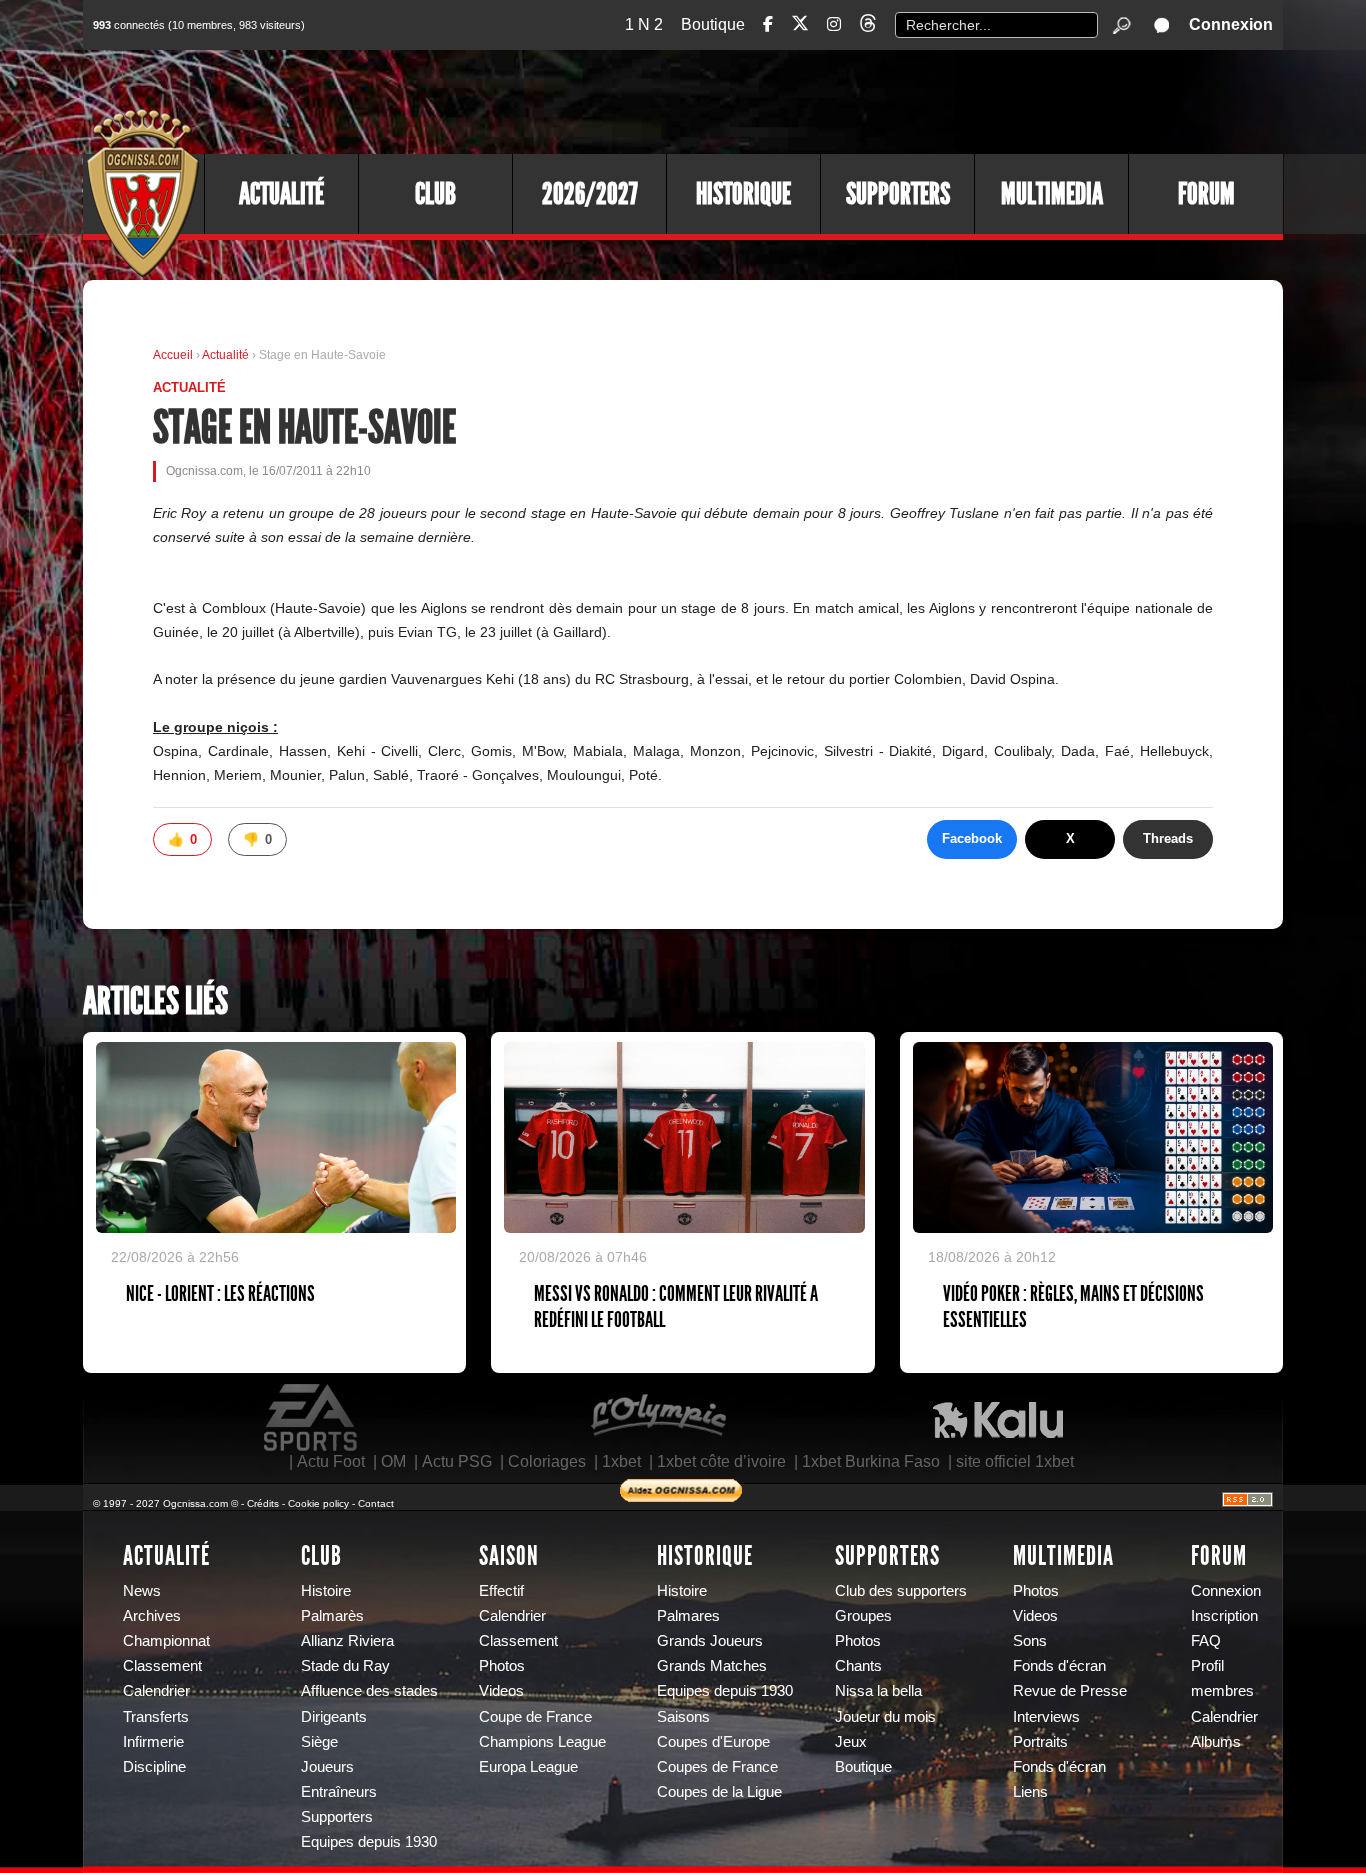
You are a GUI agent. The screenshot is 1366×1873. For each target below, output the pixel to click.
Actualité (281, 194)
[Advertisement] (918, 100)
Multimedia (1052, 194)
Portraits (1040, 1742)
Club (435, 194)
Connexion (1231, 24)
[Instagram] (834, 24)
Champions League (542, 1742)
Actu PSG (457, 1461)
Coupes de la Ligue (719, 1792)
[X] (800, 26)
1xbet (621, 1461)
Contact (376, 1503)
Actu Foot (331, 1461)
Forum (1206, 194)
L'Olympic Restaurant (658, 1418)
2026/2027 (590, 194)
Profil (1207, 1666)
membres (1222, 1691)
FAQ (1206, 1641)
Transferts (156, 1717)
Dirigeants (334, 1717)
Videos (501, 1691)
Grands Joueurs (710, 1641)
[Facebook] (768, 24)
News (142, 1591)
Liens (1030, 1792)
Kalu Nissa (998, 1418)
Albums (1216, 1742)
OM (393, 1461)
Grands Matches (712, 1666)
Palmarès (332, 1616)
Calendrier (156, 1691)
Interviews (1046, 1717)
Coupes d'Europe (713, 1742)
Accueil (173, 355)
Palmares (688, 1616)
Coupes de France (717, 1767)
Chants (858, 1666)
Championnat (166, 1641)
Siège (319, 1742)
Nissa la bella (878, 1691)
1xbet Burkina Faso (871, 1461)
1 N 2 (644, 24)
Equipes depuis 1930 (369, 1842)
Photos (502, 1666)
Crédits (263, 1503)
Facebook (972, 838)
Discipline (154, 1767)
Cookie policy (318, 1503)
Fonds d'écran (1059, 1666)
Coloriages (547, 1461)
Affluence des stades (369, 1691)
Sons (1030, 1641)
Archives (152, 1616)
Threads (1168, 838)
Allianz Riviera (347, 1641)
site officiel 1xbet (1015, 1461)
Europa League (528, 1767)
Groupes (863, 1616)
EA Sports (312, 1418)
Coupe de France (535, 1717)
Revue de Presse (1070, 1691)
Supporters (898, 194)
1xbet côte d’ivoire (721, 1461)
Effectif (501, 1591)
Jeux (851, 1742)
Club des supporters (901, 1591)
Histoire (326, 1591)
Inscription (1224, 1616)
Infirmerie (153, 1742)
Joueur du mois (885, 1717)
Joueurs (327, 1767)
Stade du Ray (345, 1666)
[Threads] (868, 26)
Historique (743, 194)
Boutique (713, 24)
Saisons (683, 1717)
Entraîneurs (339, 1792)
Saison (509, 1556)
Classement (162, 1666)
